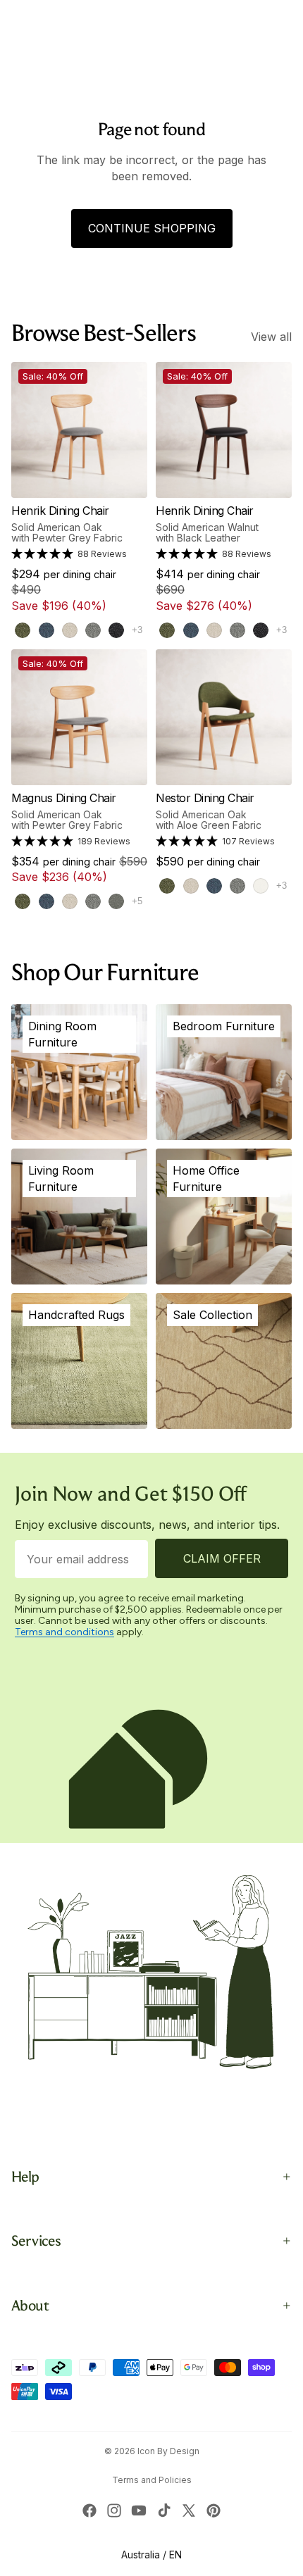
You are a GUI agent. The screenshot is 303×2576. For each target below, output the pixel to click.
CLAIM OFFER (222, 1558)
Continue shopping (152, 228)
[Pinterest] (214, 2511)
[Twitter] (189, 2511)
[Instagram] (114, 2511)
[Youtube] (139, 2511)
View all (271, 337)
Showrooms (147, 15)
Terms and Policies (152, 2480)
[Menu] (16, 49)
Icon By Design (168, 2451)
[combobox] (35, 14)
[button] (69, 554)
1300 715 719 (266, 14)
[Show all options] (137, 630)
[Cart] (286, 49)
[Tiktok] (164, 2511)
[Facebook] (89, 2511)
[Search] (47, 49)
